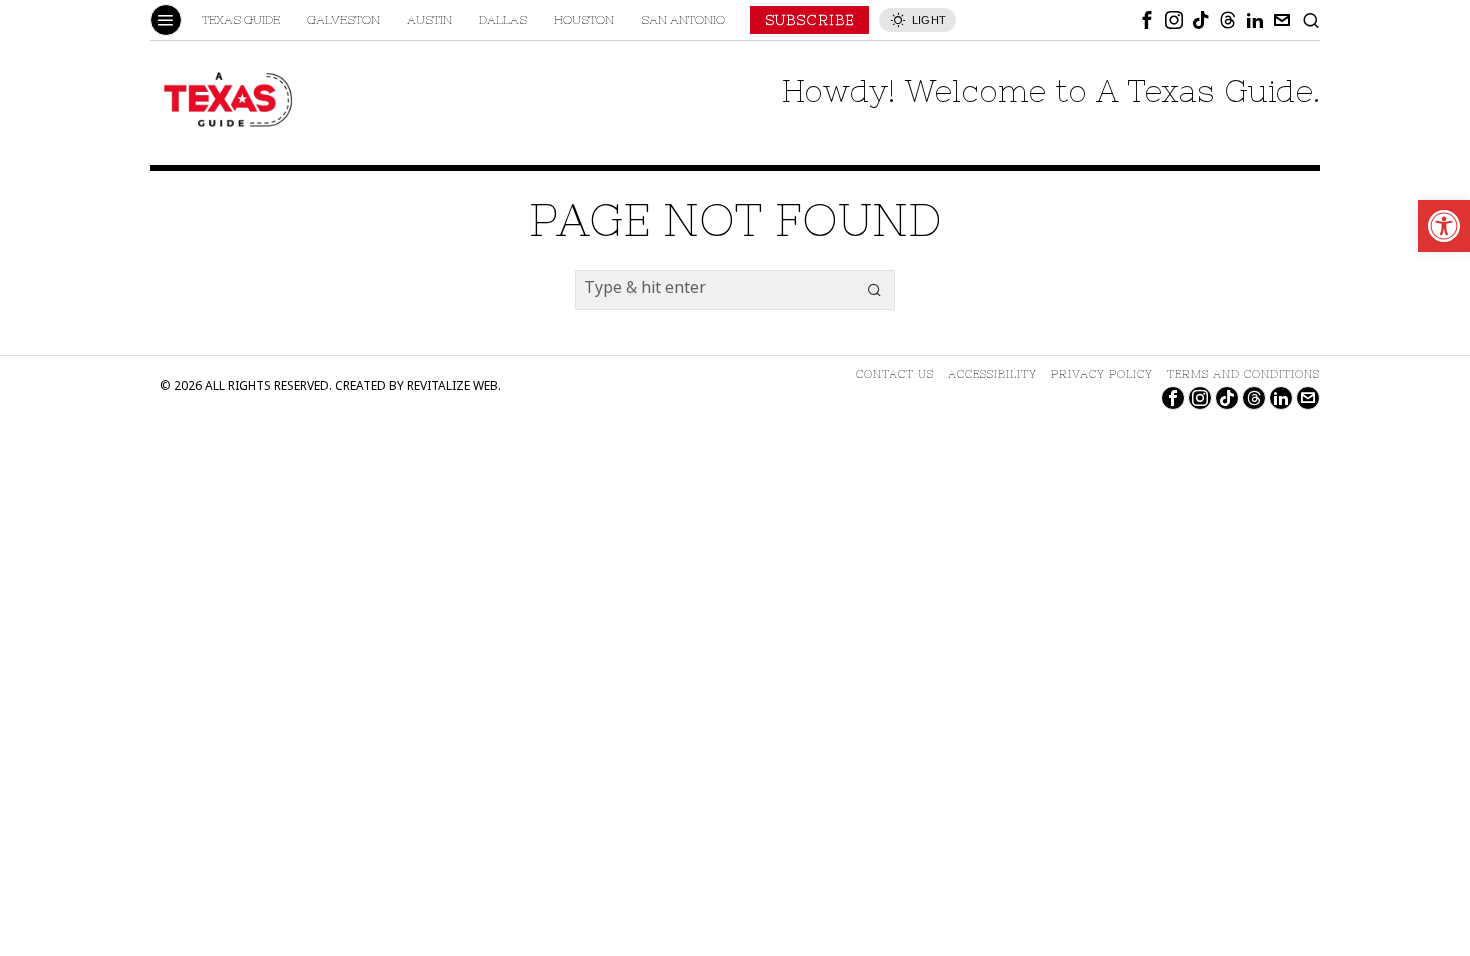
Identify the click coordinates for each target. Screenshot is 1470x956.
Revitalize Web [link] (452, 387)
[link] (1444, 226)
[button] (875, 290)
